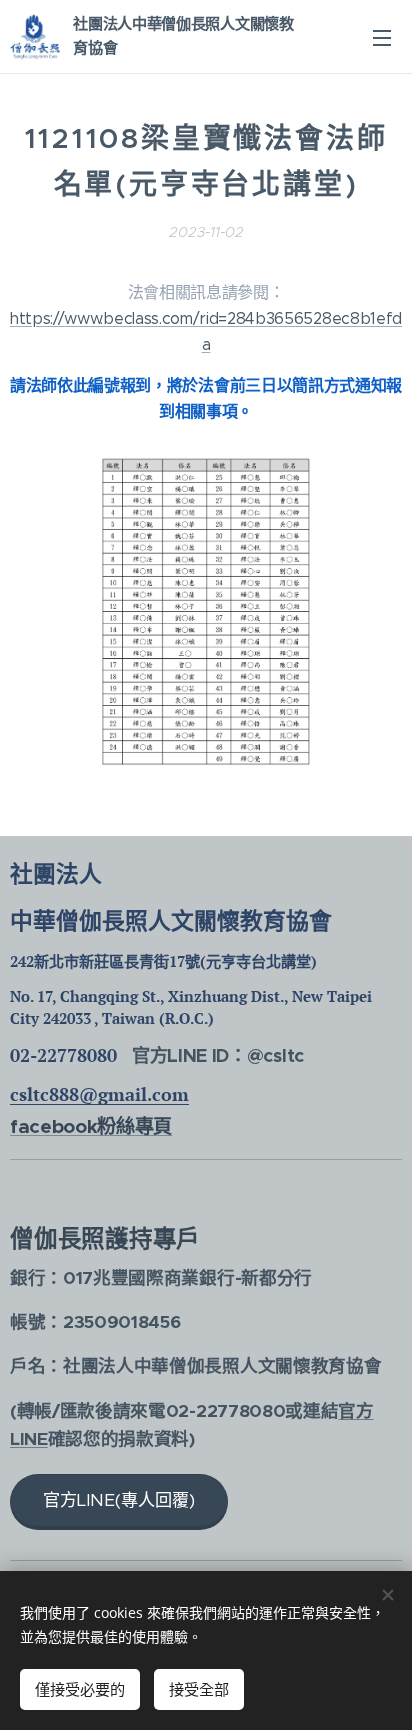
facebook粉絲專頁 (91, 1126)
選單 (382, 37)
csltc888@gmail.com (99, 1094)
